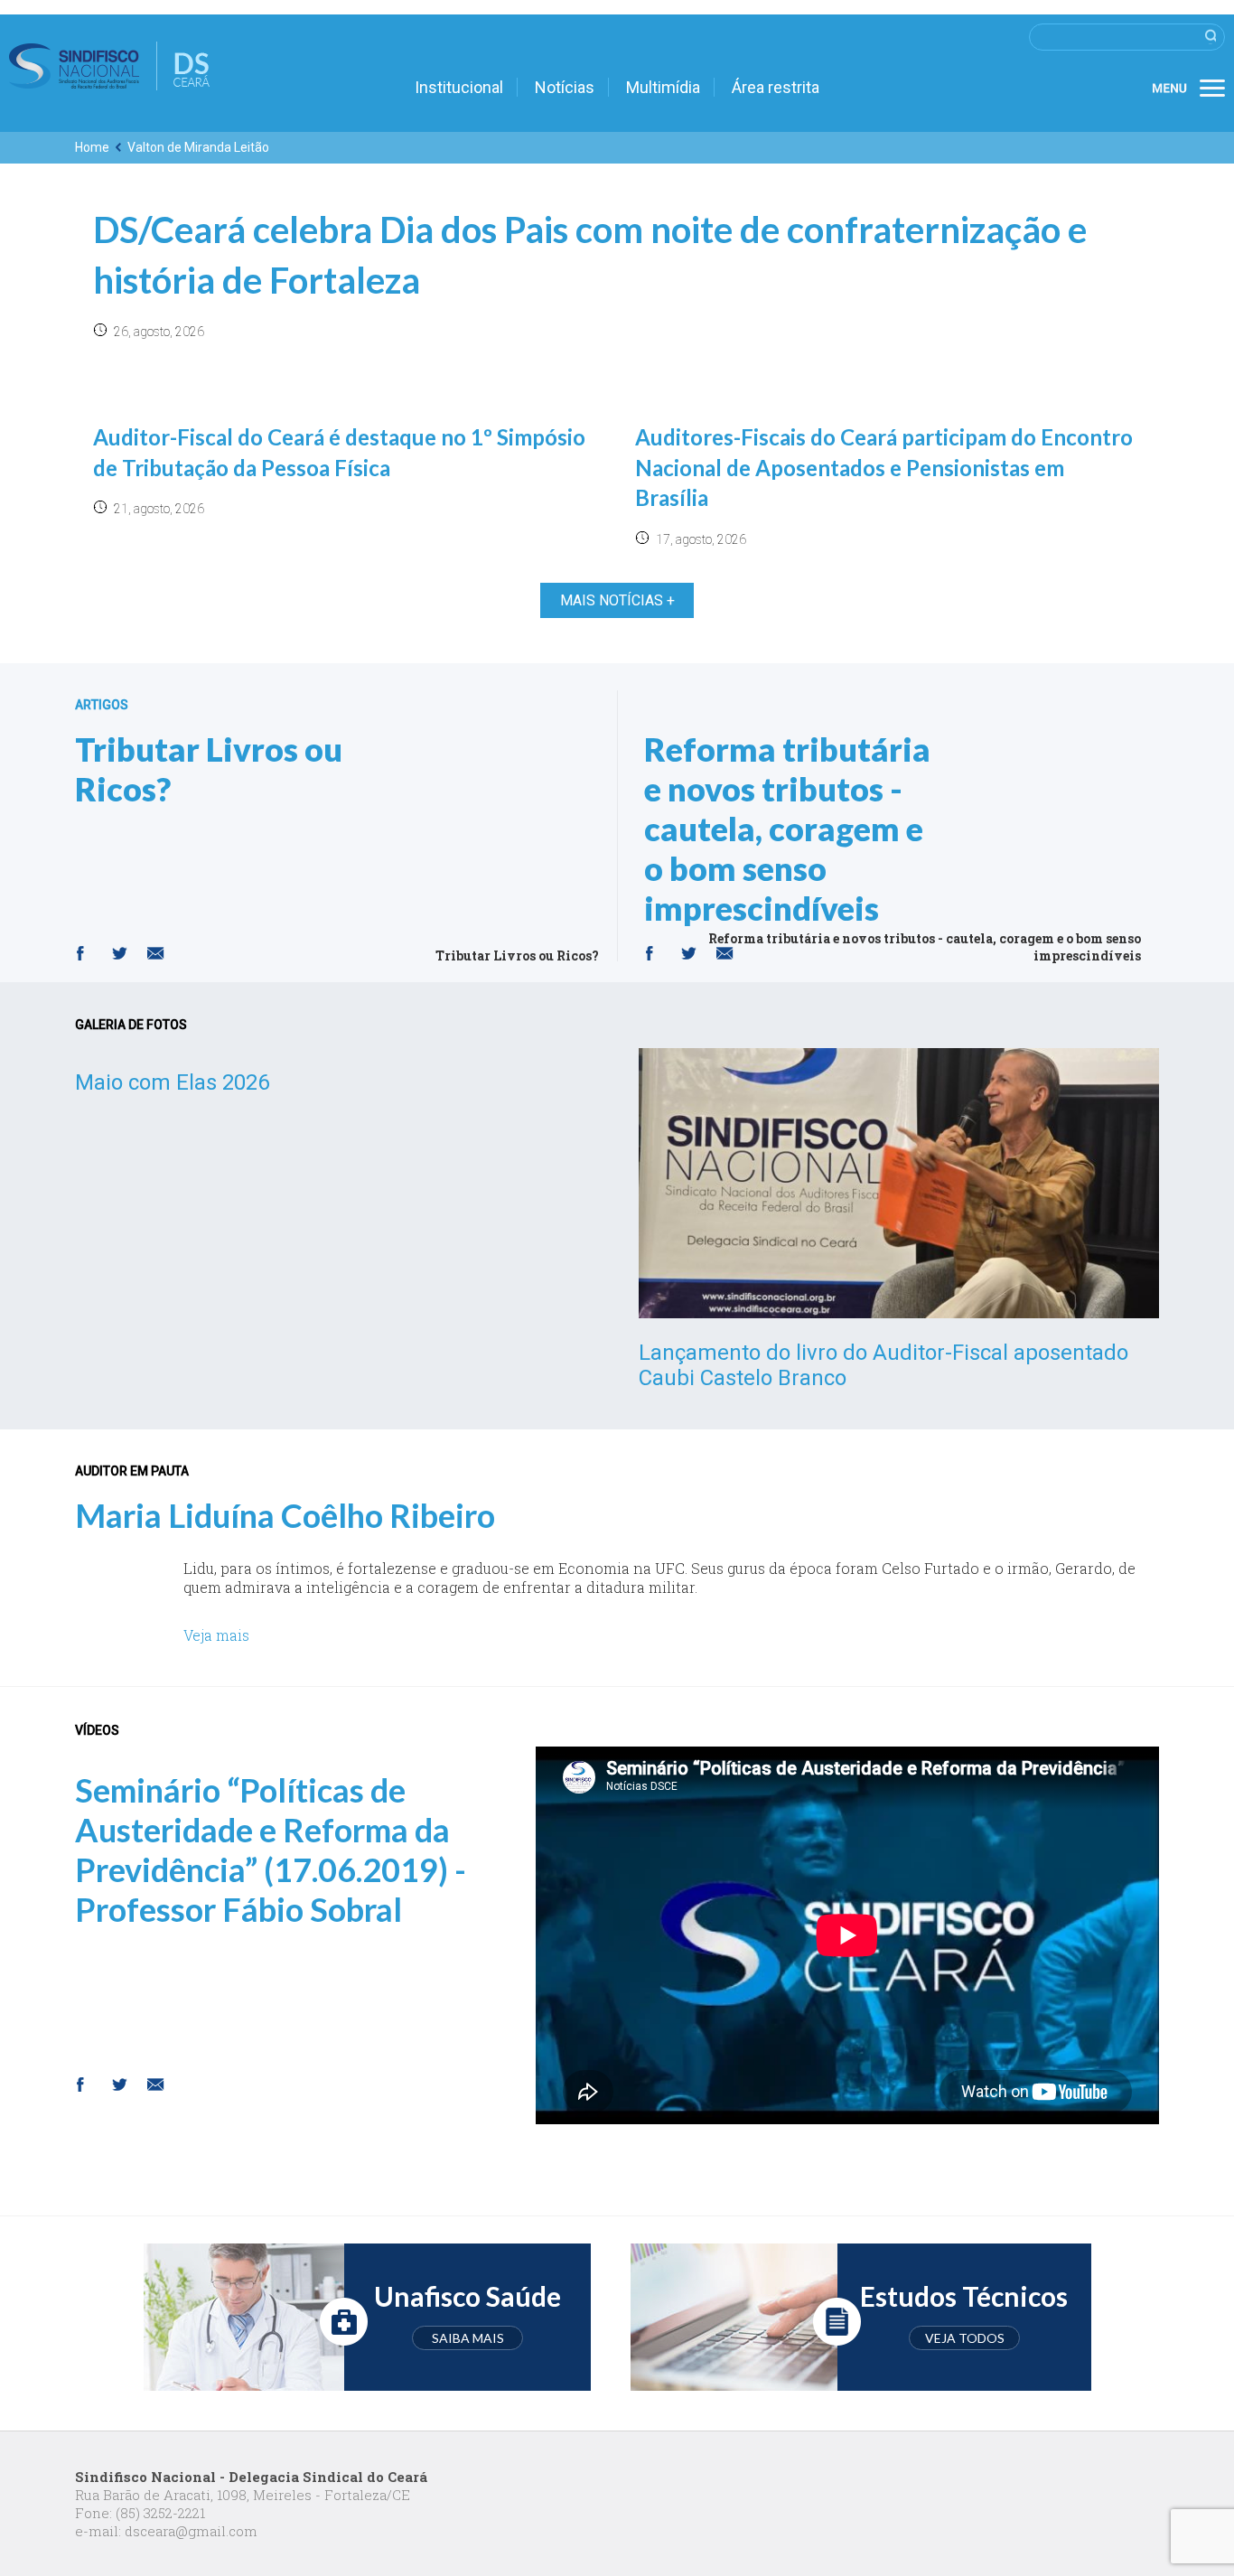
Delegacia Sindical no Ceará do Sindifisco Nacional (109, 66)
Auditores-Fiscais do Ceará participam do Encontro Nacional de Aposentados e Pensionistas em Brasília (884, 467)
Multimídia (663, 87)
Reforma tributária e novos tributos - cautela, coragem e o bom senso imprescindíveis (787, 829)
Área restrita (776, 87)
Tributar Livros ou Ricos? (209, 769)
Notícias (565, 87)
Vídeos (97, 1730)
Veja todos (965, 2338)
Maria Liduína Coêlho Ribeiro (285, 1515)
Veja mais (216, 1635)
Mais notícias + (617, 600)
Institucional (459, 87)
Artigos (102, 705)
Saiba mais (468, 2338)
